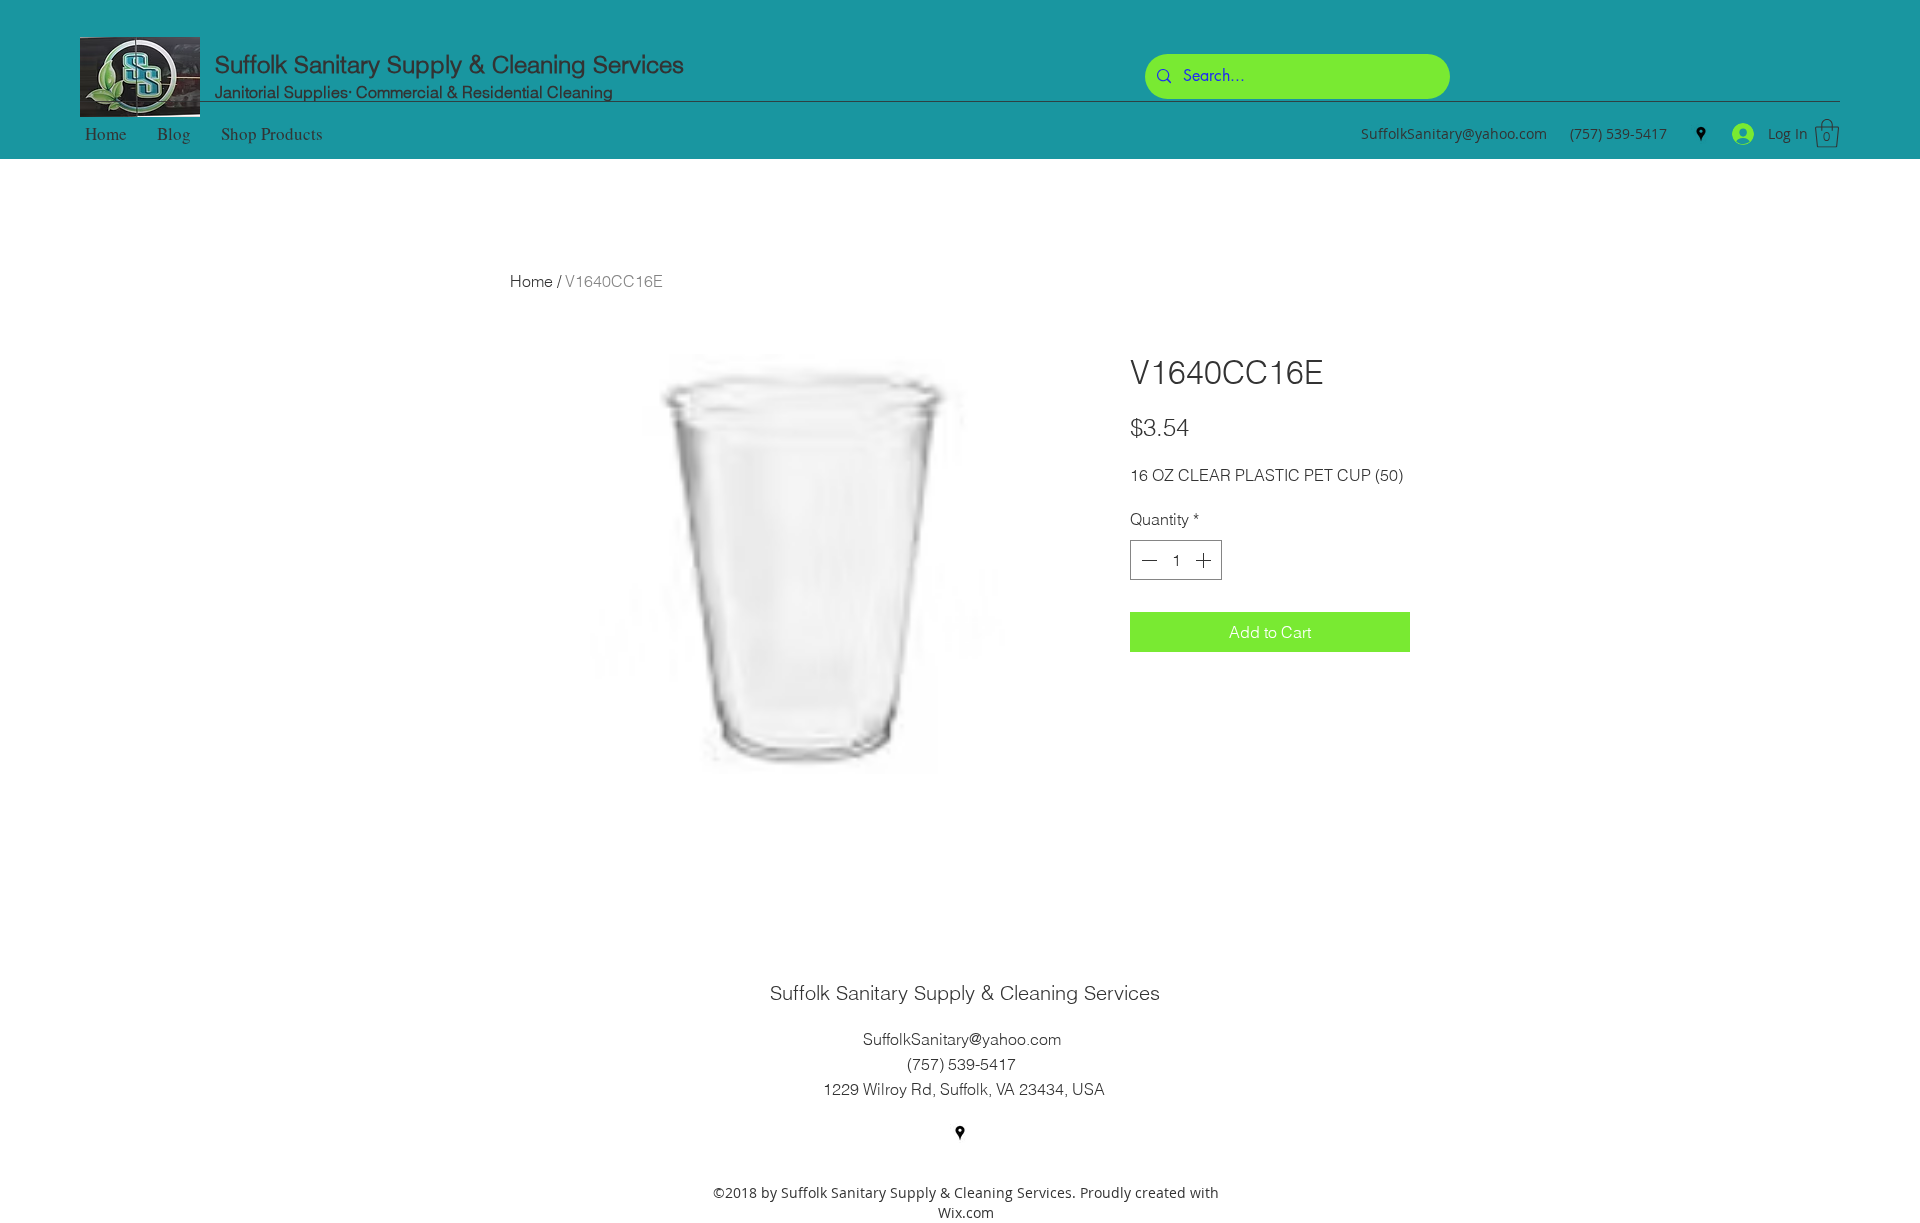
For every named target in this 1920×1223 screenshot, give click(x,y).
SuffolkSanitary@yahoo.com (1454, 133)
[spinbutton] (1176, 560)
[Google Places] (1701, 134)
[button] (1827, 133)
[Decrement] (1147, 560)
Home (531, 281)
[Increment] (1205, 560)
